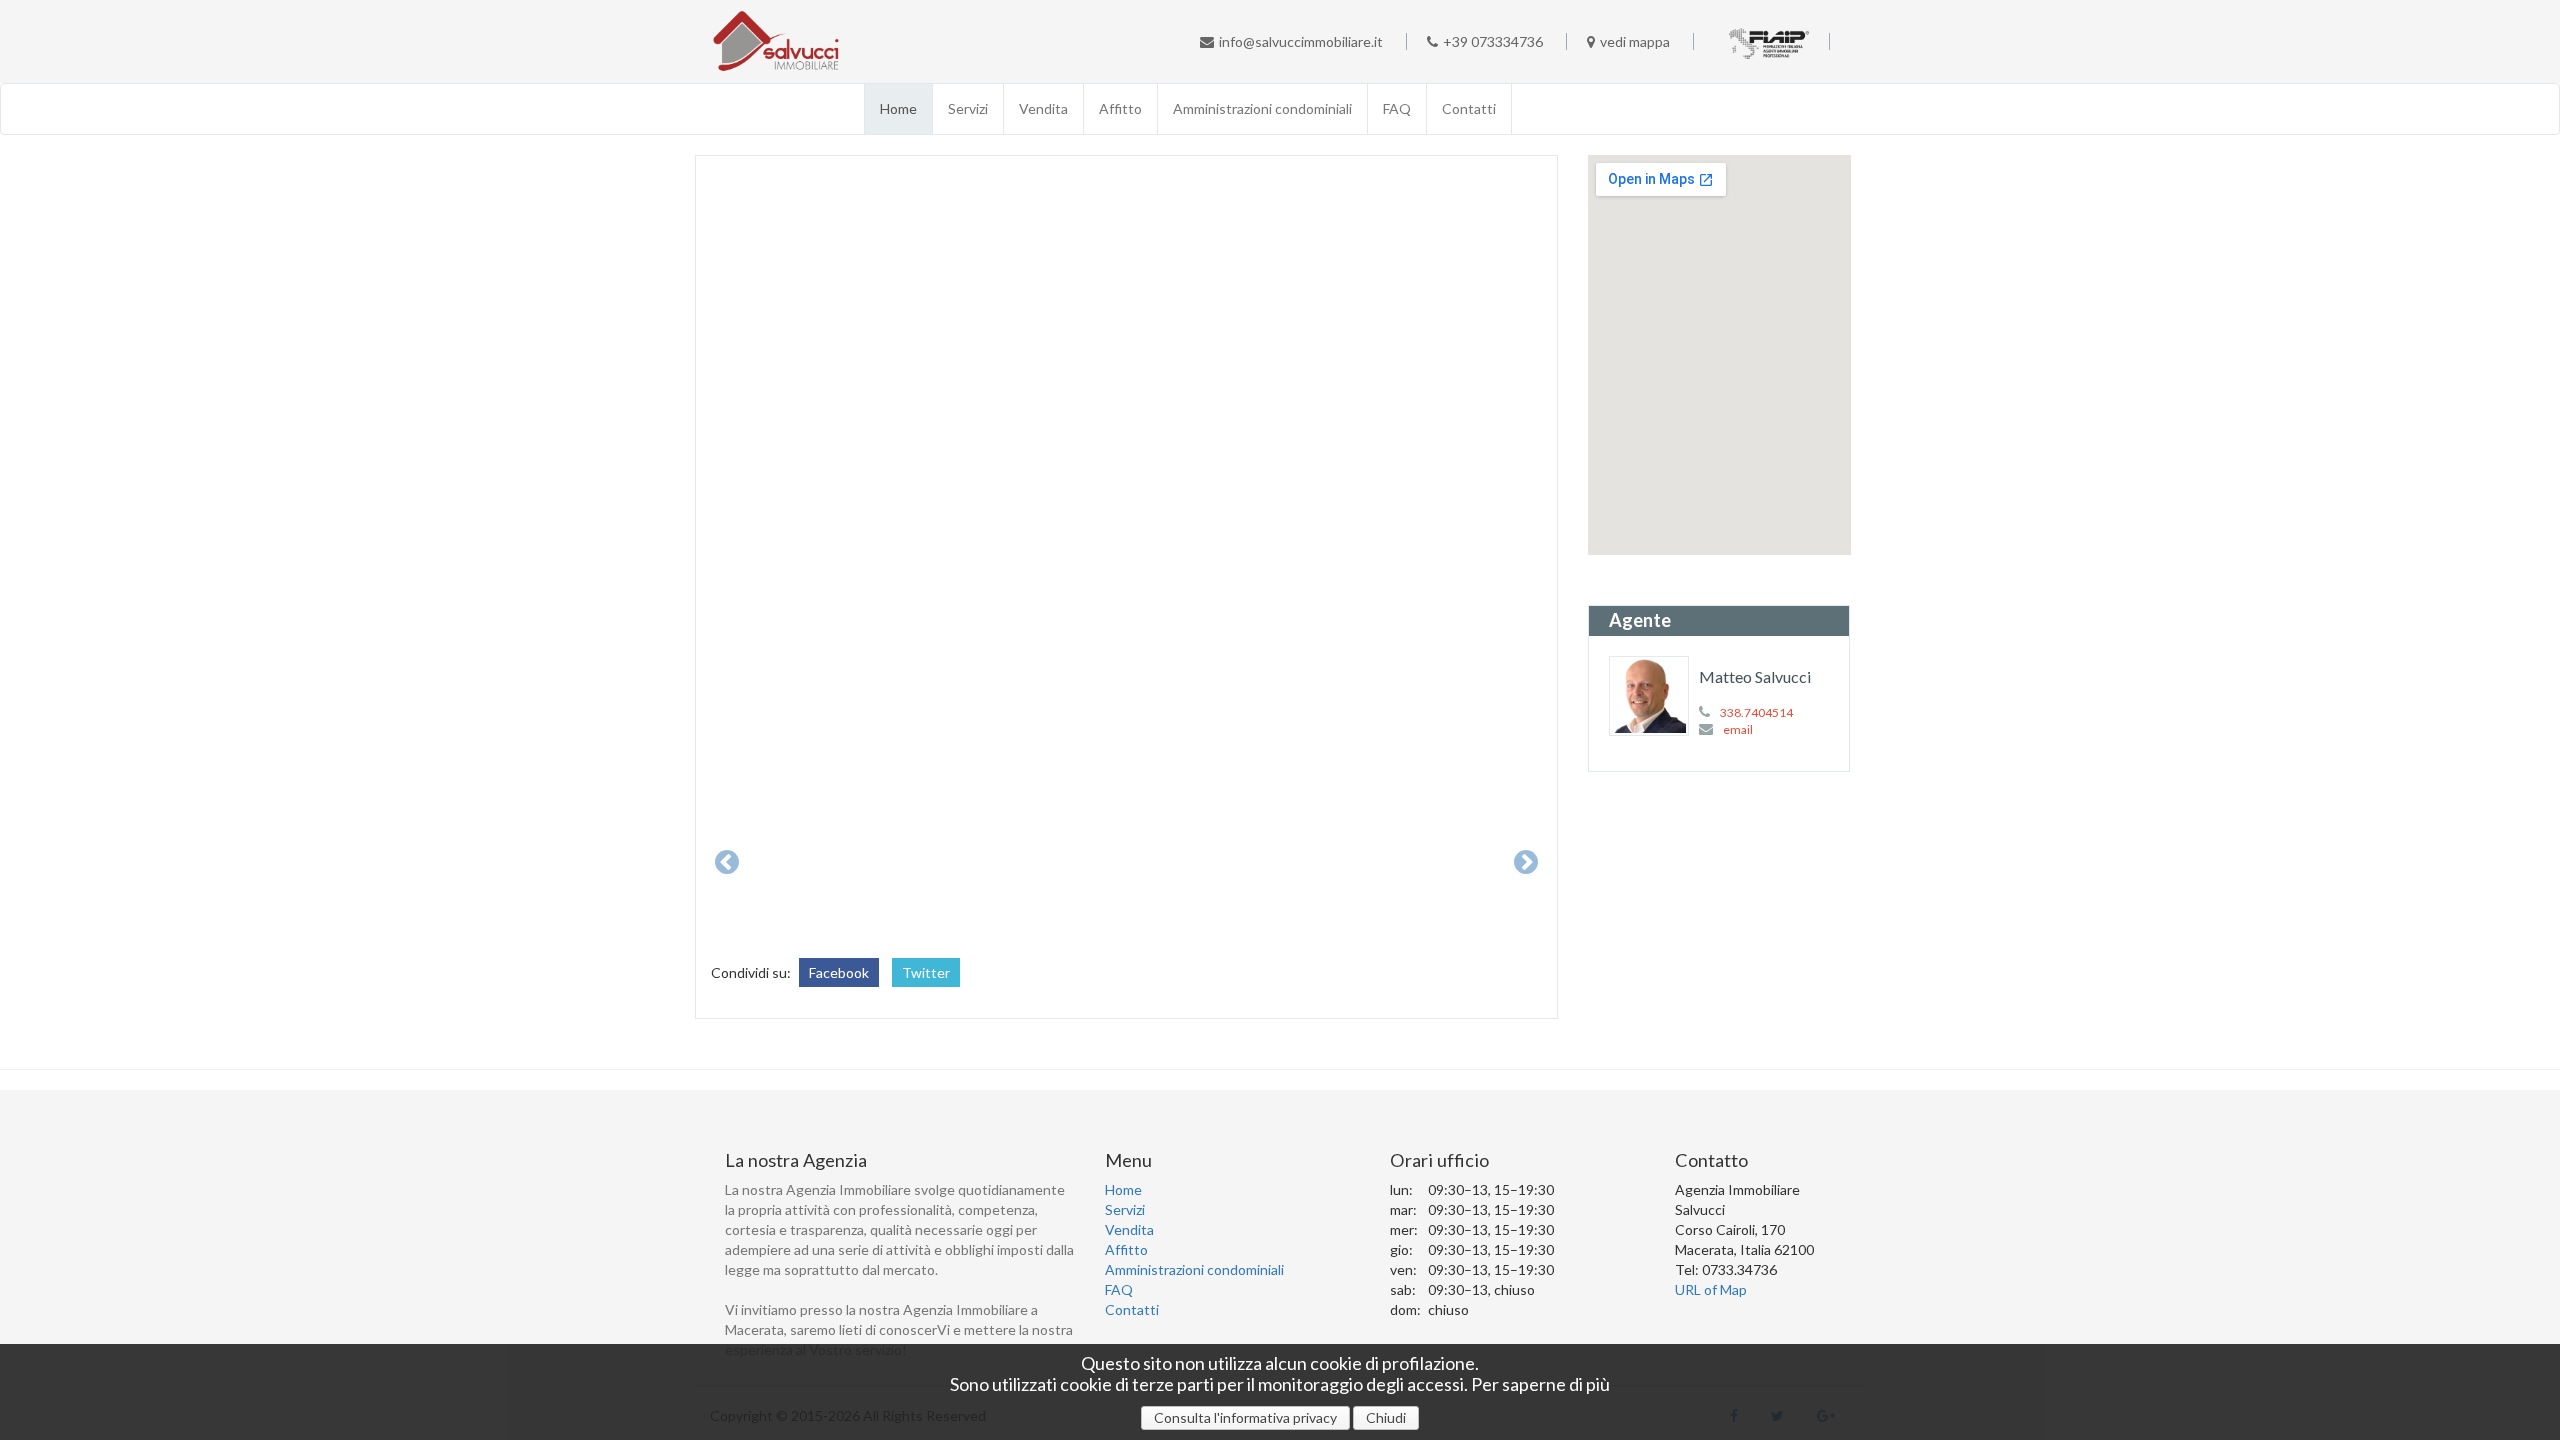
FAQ (1397, 108)
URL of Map (1711, 1289)
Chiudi (1386, 1417)
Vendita (1043, 108)
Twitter (926, 972)
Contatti (1469, 108)
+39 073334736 (1493, 41)
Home (898, 108)
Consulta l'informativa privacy (1245, 1417)
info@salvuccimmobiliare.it (1301, 41)
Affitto (1120, 108)
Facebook (839, 972)
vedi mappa (1635, 41)
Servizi (968, 108)
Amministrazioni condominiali (1262, 108)
